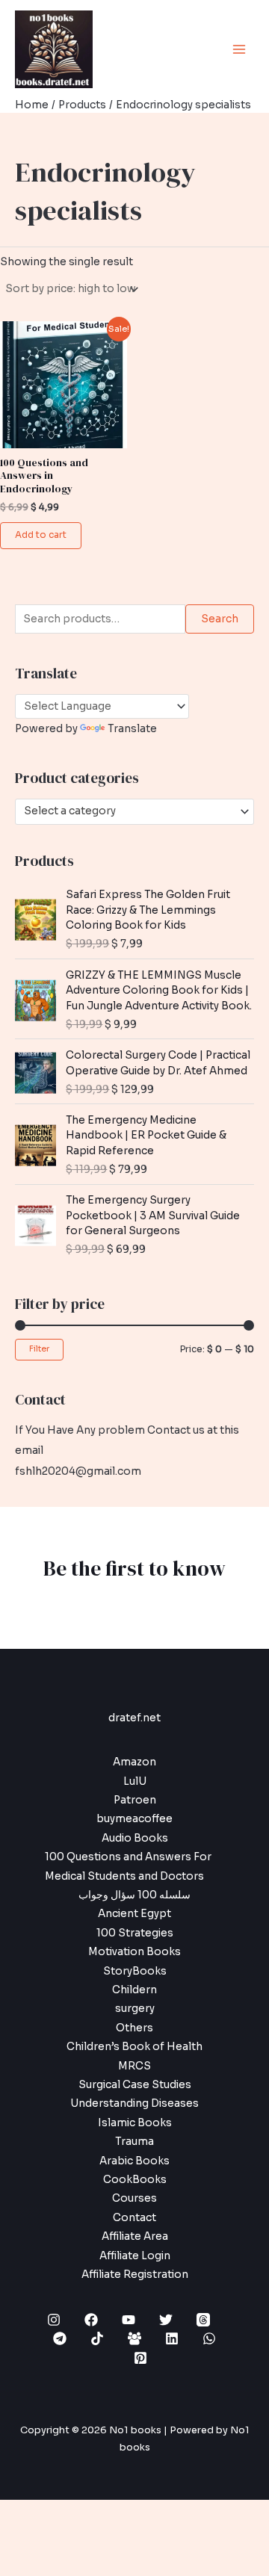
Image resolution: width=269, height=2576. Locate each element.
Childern (134, 1990)
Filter (39, 1349)
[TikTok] (97, 2338)
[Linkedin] (172, 2338)
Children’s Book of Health (134, 2047)
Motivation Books (134, 1952)
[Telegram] (60, 2338)
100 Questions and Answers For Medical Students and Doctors (128, 1866)
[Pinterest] (140, 2358)
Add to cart (41, 535)
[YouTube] (129, 2320)
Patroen (135, 1800)
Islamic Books (135, 2123)
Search (220, 619)
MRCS (134, 2066)
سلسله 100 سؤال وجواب (134, 1895)
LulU (135, 1781)
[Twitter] (166, 2320)
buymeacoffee (134, 1819)
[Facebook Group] (134, 2338)
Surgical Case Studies (135, 2085)
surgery (135, 2009)
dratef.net (134, 1718)
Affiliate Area (135, 2236)
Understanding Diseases (134, 2103)
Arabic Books (134, 2161)
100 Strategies (135, 1933)
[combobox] (134, 811)
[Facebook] (91, 2320)
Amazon (134, 1762)
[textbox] (129, 811)
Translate (132, 729)
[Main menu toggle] (239, 49)
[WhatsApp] (209, 2338)
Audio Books (135, 1838)
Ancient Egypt (134, 1914)
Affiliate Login (135, 2256)
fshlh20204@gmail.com (78, 1471)
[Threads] (203, 2320)
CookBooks (135, 2180)
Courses (134, 2198)
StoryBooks (135, 1971)
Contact (134, 2218)
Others (134, 2028)
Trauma (134, 2142)
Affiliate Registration (135, 2275)
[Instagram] (54, 2320)
